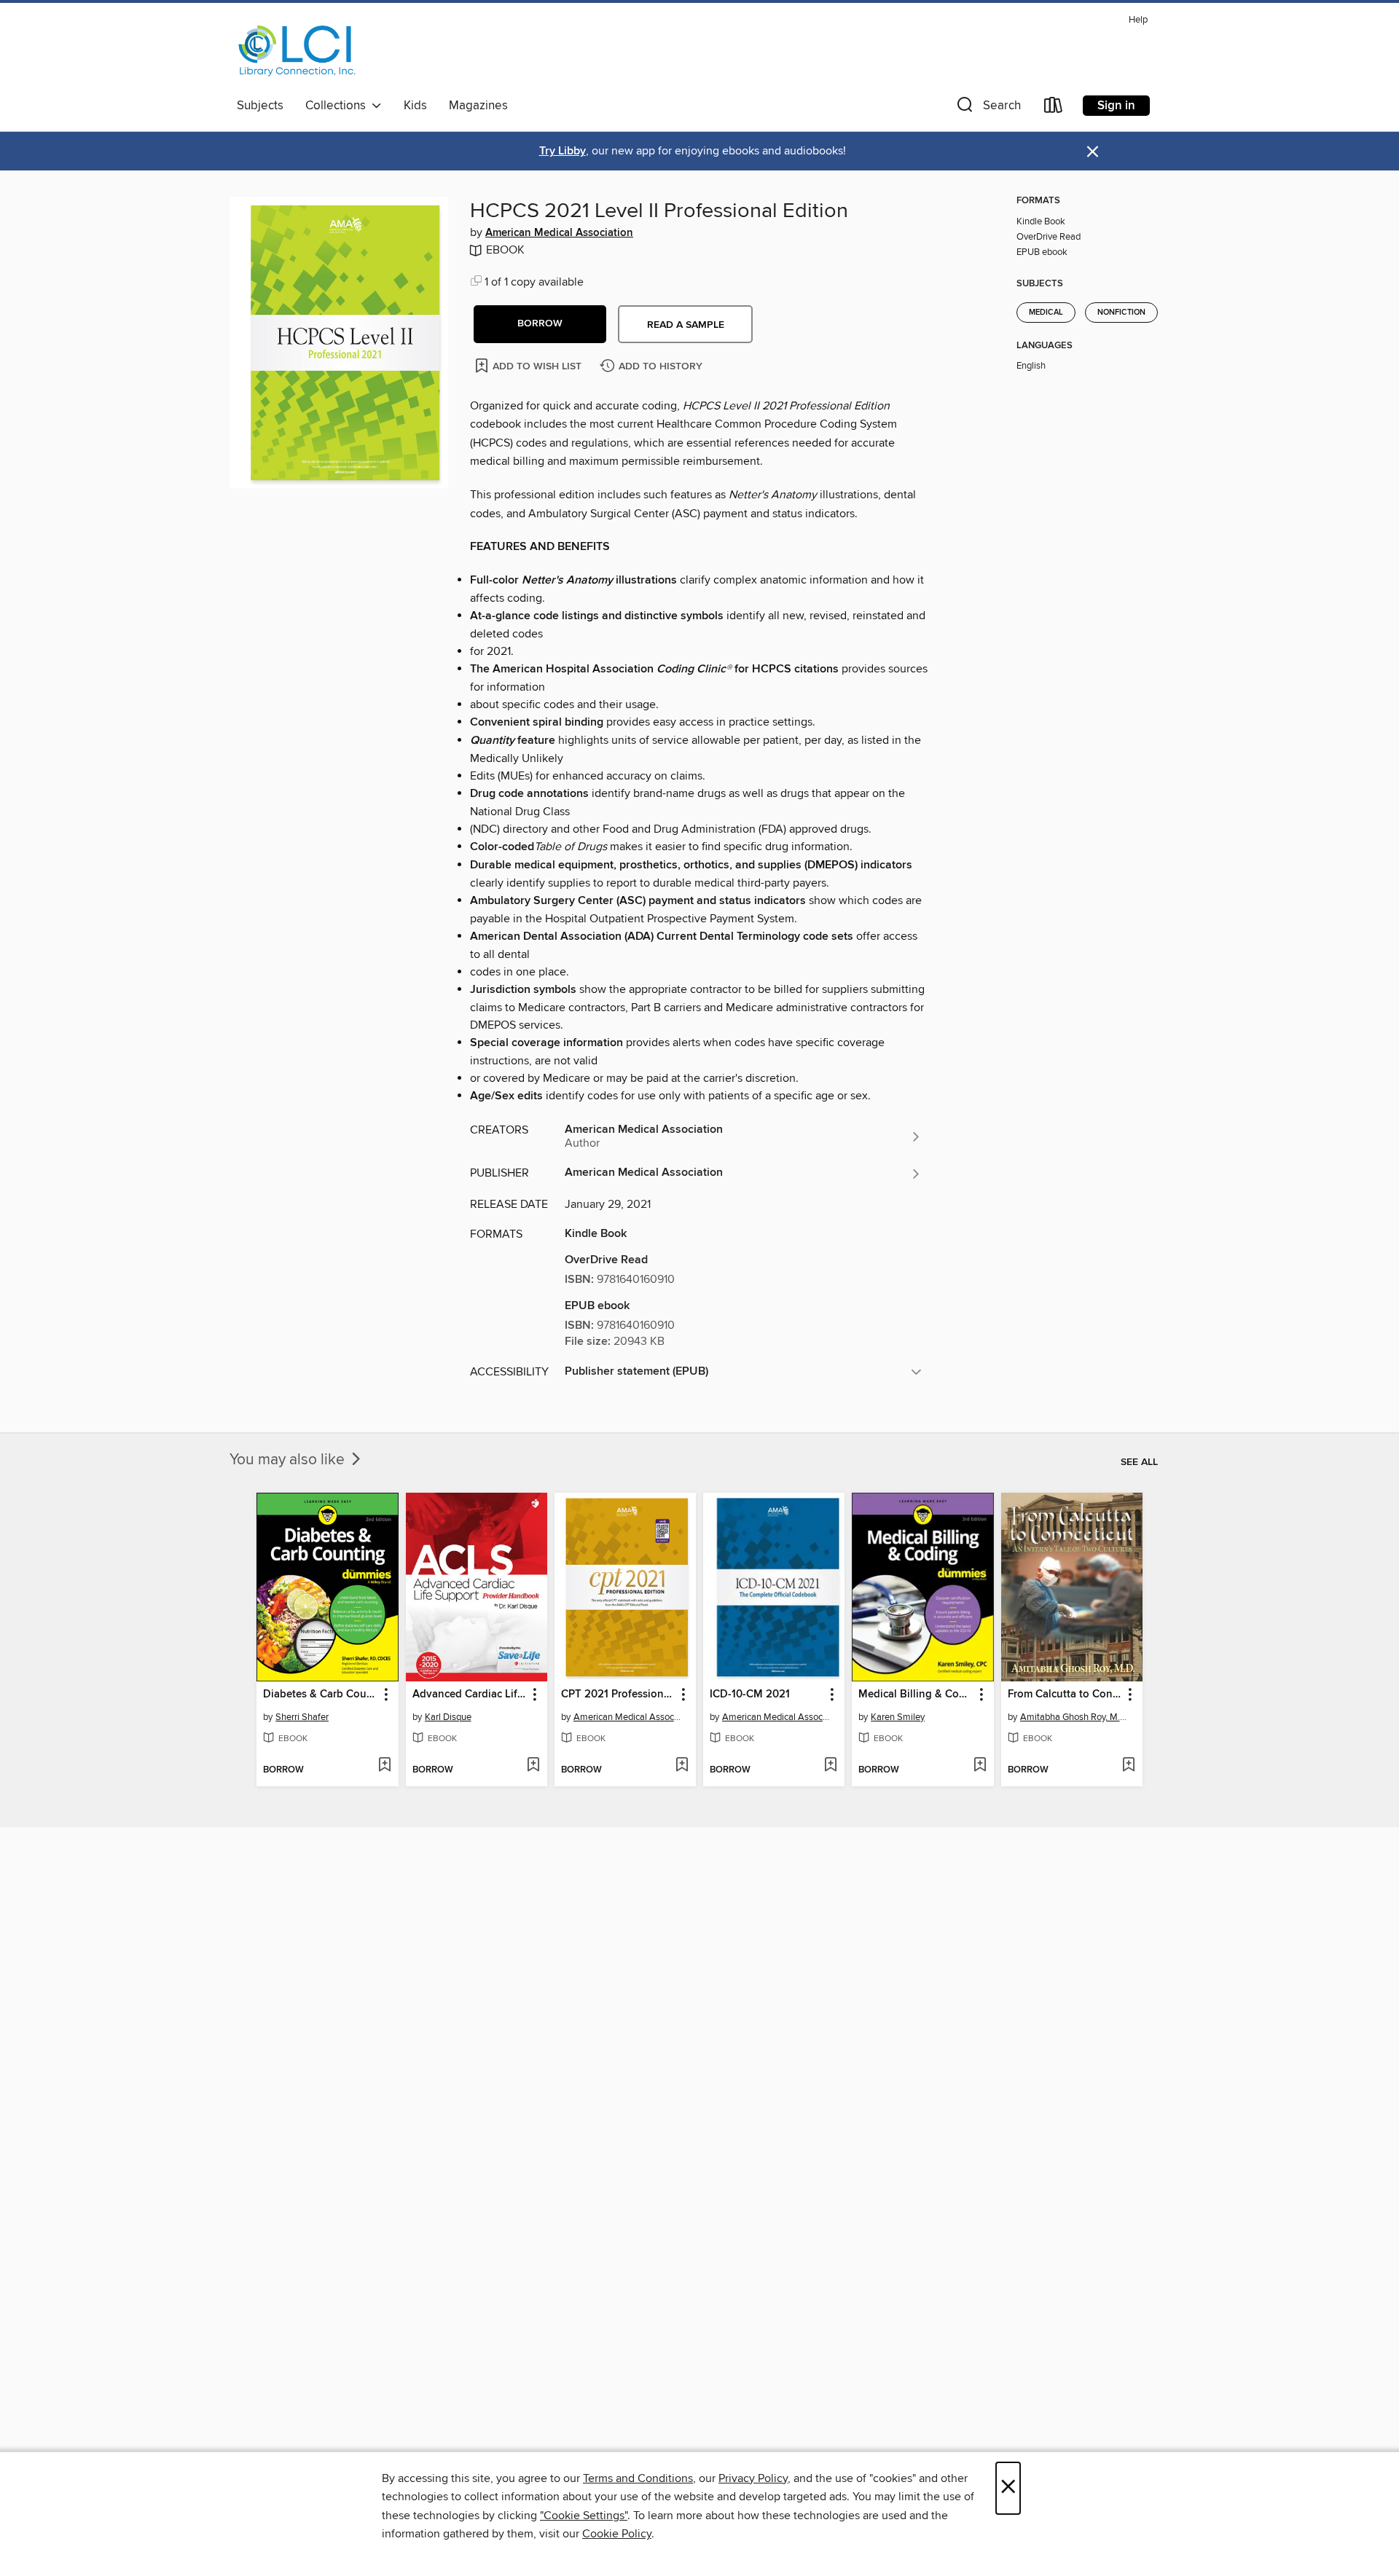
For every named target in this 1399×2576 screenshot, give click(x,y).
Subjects (260, 106)
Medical (1046, 313)
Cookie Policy (617, 2534)
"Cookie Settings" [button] (584, 2516)
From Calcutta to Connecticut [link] (1065, 1695)
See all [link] (1139, 1462)
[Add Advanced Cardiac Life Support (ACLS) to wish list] (533, 1766)
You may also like (289, 1460)
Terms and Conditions (638, 2478)
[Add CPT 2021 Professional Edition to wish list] (682, 1766)
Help (1138, 20)
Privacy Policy (753, 2478)
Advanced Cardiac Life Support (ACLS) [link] (470, 1695)
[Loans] (1054, 108)
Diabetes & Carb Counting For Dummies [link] (320, 1695)
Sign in (1116, 106)
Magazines (478, 106)
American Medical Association (559, 233)
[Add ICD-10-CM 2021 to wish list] (830, 1766)
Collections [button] (338, 106)
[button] (987, 108)
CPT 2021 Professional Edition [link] (618, 1695)
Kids (415, 106)
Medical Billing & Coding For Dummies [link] (916, 1695)
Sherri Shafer (302, 1717)
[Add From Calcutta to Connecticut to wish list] (1128, 1766)
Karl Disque (448, 1717)
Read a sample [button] (686, 325)
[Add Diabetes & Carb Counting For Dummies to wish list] (384, 1766)
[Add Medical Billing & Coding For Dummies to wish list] (980, 1766)
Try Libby (563, 151)
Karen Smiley (898, 1717)
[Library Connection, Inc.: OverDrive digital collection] (297, 50)
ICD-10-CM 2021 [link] (750, 1695)
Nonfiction (1121, 313)
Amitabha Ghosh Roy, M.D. (1074, 1717)
